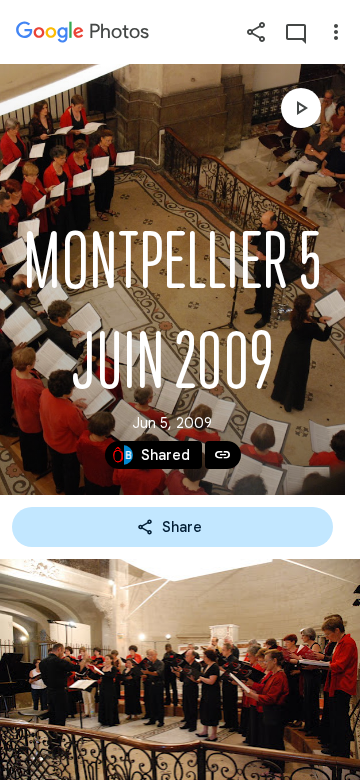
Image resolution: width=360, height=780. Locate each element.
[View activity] (296, 32)
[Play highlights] (301, 108)
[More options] (336, 32)
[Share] (256, 32)
